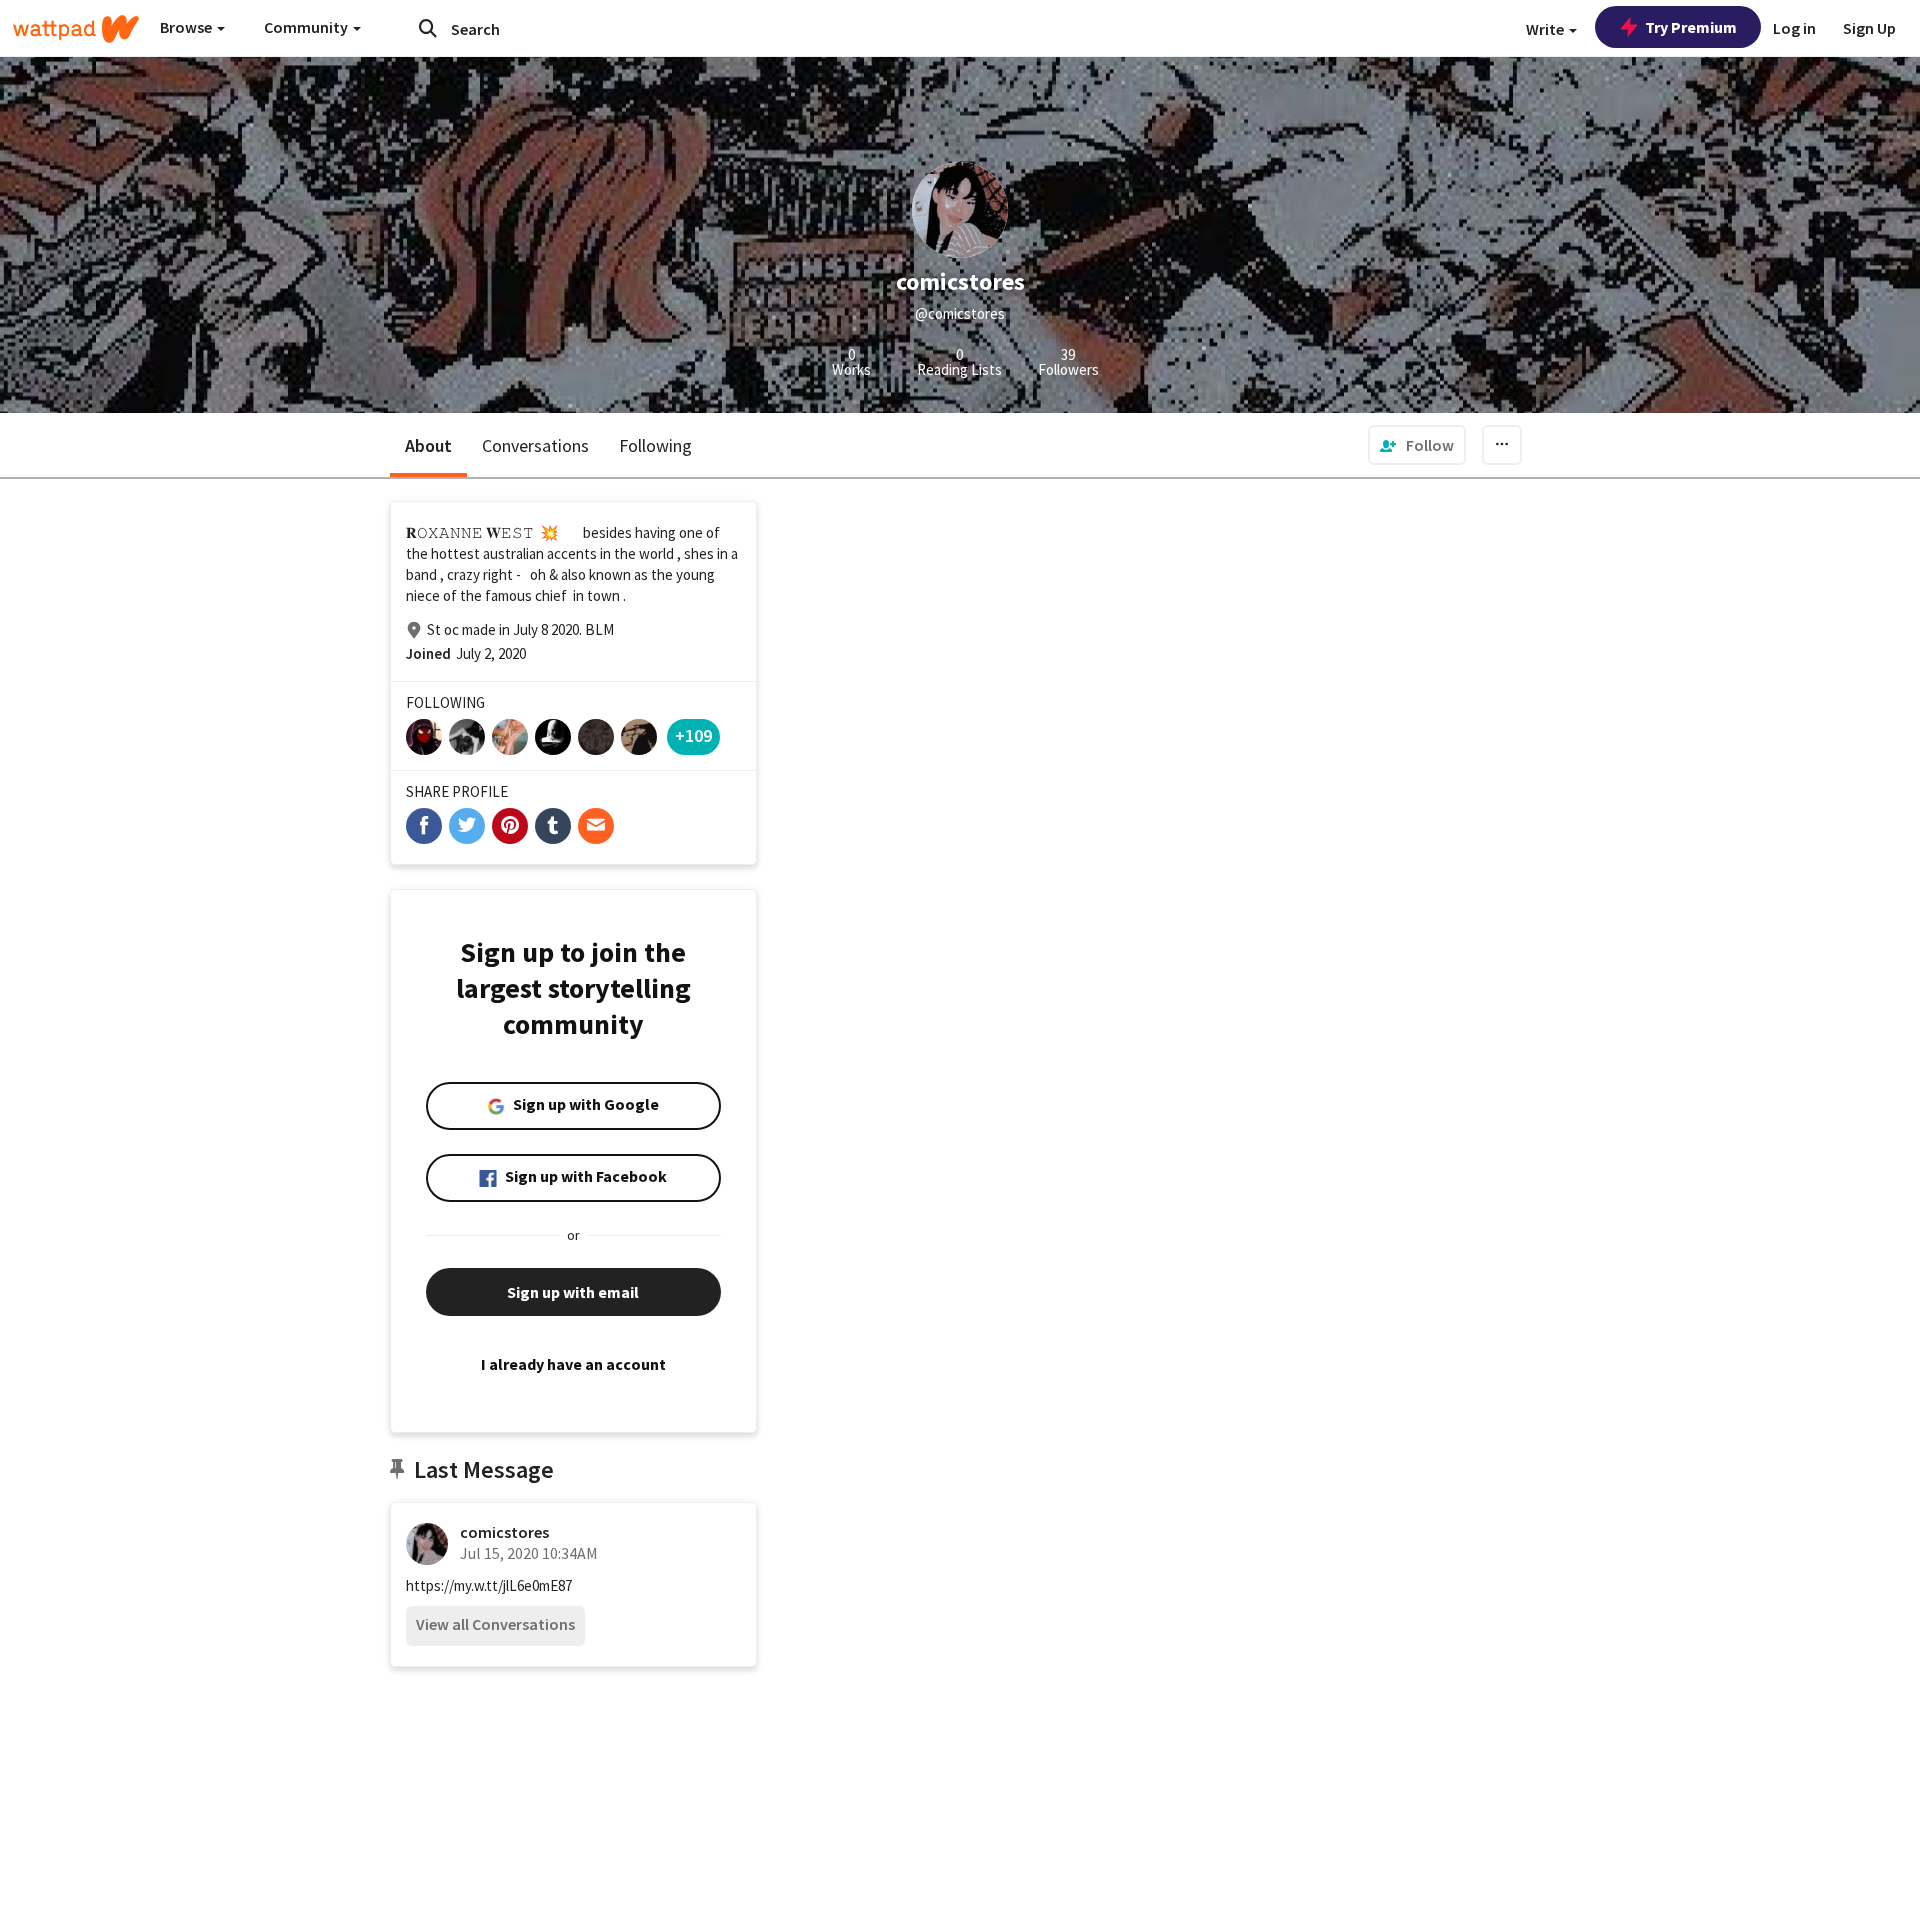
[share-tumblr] (553, 826)
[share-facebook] (424, 826)
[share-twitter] (467, 826)
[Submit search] (428, 28)
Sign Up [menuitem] (1869, 28)
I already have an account (573, 1364)
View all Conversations (495, 1624)
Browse (187, 27)
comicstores (504, 1532)
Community (307, 27)
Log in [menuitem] (1794, 28)
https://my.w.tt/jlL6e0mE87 (489, 1585)
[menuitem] (1417, 445)
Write (1546, 29)
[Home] (76, 29)
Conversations (535, 445)
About (428, 445)
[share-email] (596, 826)
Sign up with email (573, 1292)
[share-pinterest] (510, 826)
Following (655, 445)
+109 (693, 735)
